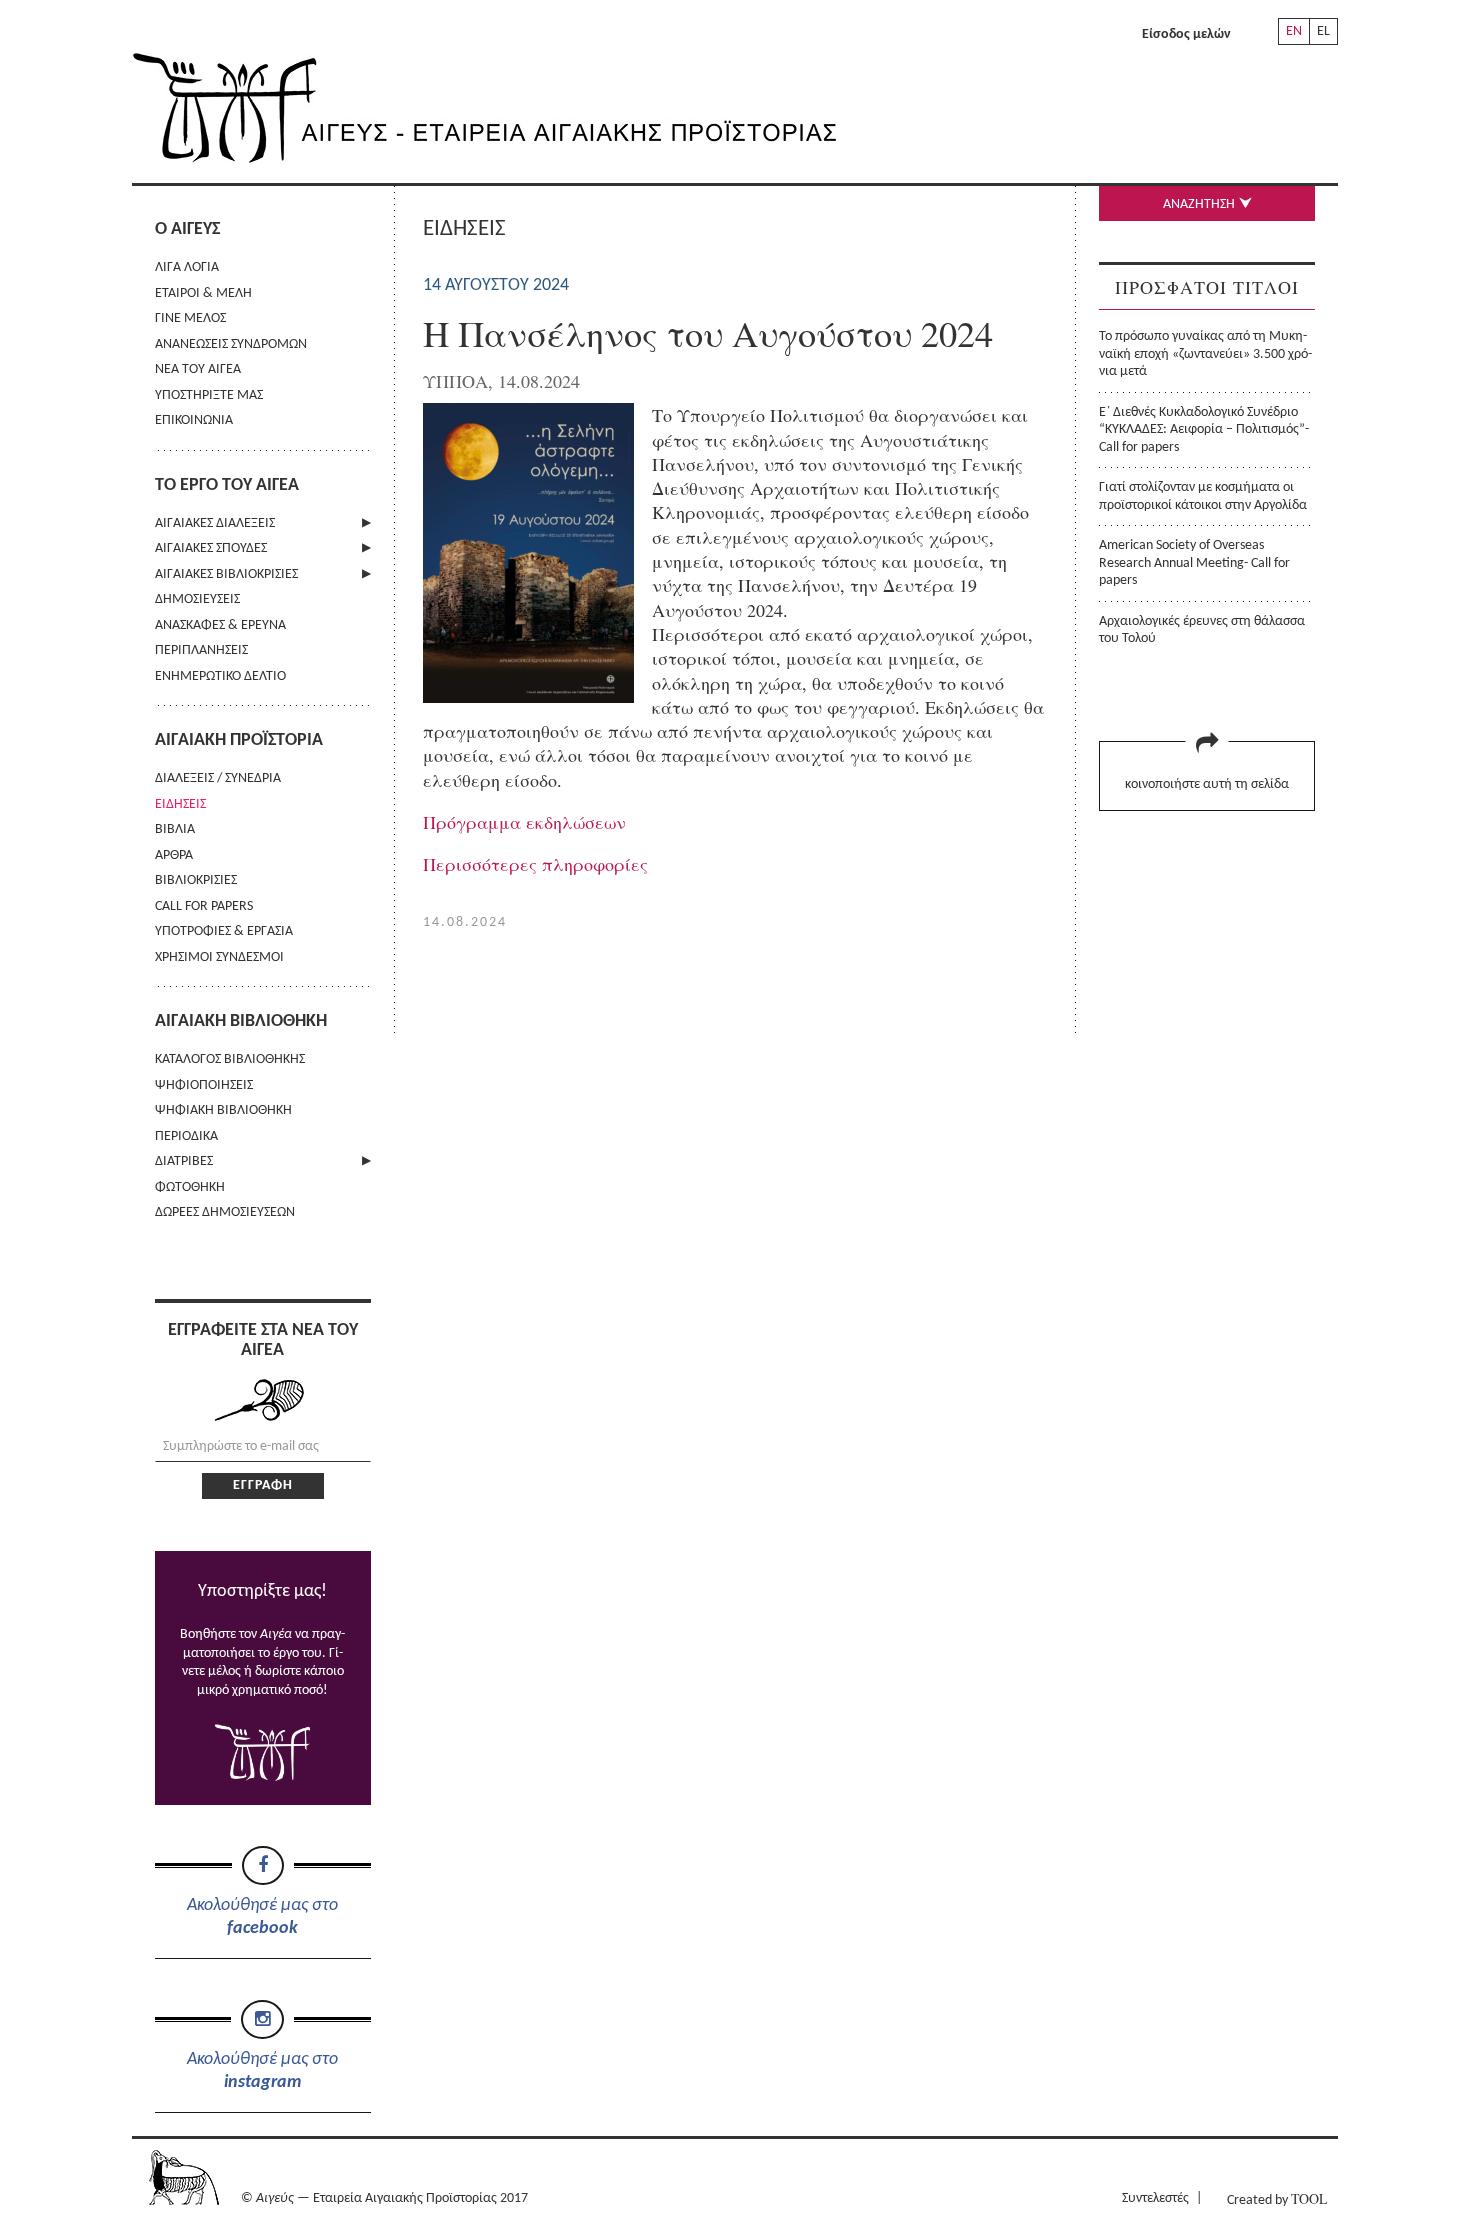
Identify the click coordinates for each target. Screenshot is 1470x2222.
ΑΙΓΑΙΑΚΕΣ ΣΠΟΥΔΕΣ (211, 548)
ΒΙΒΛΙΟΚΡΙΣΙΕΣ (196, 880)
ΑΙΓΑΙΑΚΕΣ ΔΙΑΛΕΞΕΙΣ (215, 523)
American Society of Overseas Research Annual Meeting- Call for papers (1194, 563)
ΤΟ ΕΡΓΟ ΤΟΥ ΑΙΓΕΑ (227, 485)
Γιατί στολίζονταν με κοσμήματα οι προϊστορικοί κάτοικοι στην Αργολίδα (1203, 496)
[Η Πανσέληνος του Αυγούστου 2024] (528, 696)
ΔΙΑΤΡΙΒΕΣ (184, 1161)
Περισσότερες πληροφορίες (535, 864)
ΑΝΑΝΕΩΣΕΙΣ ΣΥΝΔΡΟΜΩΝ (231, 344)
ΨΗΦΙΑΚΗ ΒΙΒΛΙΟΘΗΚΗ (223, 1110)
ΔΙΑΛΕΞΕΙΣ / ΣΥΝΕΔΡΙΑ (218, 778)
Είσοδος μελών (1186, 34)
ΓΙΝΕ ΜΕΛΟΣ (190, 318)
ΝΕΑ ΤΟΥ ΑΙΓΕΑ (198, 369)
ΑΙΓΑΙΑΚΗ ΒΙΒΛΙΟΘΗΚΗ (241, 1021)
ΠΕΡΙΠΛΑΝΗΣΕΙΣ (201, 650)
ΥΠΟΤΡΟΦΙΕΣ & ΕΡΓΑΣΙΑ (224, 931)
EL (1323, 31)
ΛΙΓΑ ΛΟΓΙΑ (187, 267)
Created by (1277, 2198)
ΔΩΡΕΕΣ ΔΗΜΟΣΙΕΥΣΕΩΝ (225, 1212)
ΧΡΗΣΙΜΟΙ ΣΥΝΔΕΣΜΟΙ (219, 957)
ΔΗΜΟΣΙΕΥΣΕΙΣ (197, 599)
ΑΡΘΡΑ (174, 855)
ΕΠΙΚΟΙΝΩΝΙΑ (194, 420)
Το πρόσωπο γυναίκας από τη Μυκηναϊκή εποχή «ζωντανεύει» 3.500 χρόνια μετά (1205, 354)
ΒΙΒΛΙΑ (175, 829)
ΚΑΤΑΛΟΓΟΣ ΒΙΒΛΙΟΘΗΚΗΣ (230, 1059)
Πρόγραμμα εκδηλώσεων (524, 822)
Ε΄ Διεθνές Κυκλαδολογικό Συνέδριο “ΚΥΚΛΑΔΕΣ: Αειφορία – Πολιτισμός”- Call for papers (1204, 430)
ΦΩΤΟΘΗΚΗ (190, 1187)
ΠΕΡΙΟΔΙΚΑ (186, 1136)
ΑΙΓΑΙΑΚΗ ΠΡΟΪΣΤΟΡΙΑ (239, 740)
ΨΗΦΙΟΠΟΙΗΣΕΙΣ (204, 1085)
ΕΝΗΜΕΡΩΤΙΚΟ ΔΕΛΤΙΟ (220, 676)
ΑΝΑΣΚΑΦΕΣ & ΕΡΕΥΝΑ (220, 625)
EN (1294, 31)
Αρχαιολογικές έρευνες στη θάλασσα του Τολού (1202, 630)
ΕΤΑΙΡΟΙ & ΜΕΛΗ (203, 293)
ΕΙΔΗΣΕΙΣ (180, 804)
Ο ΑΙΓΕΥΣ (187, 229)
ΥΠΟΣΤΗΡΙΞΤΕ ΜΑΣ (209, 395)
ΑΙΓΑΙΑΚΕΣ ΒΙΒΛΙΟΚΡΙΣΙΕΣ (226, 574)
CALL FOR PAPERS (204, 906)
